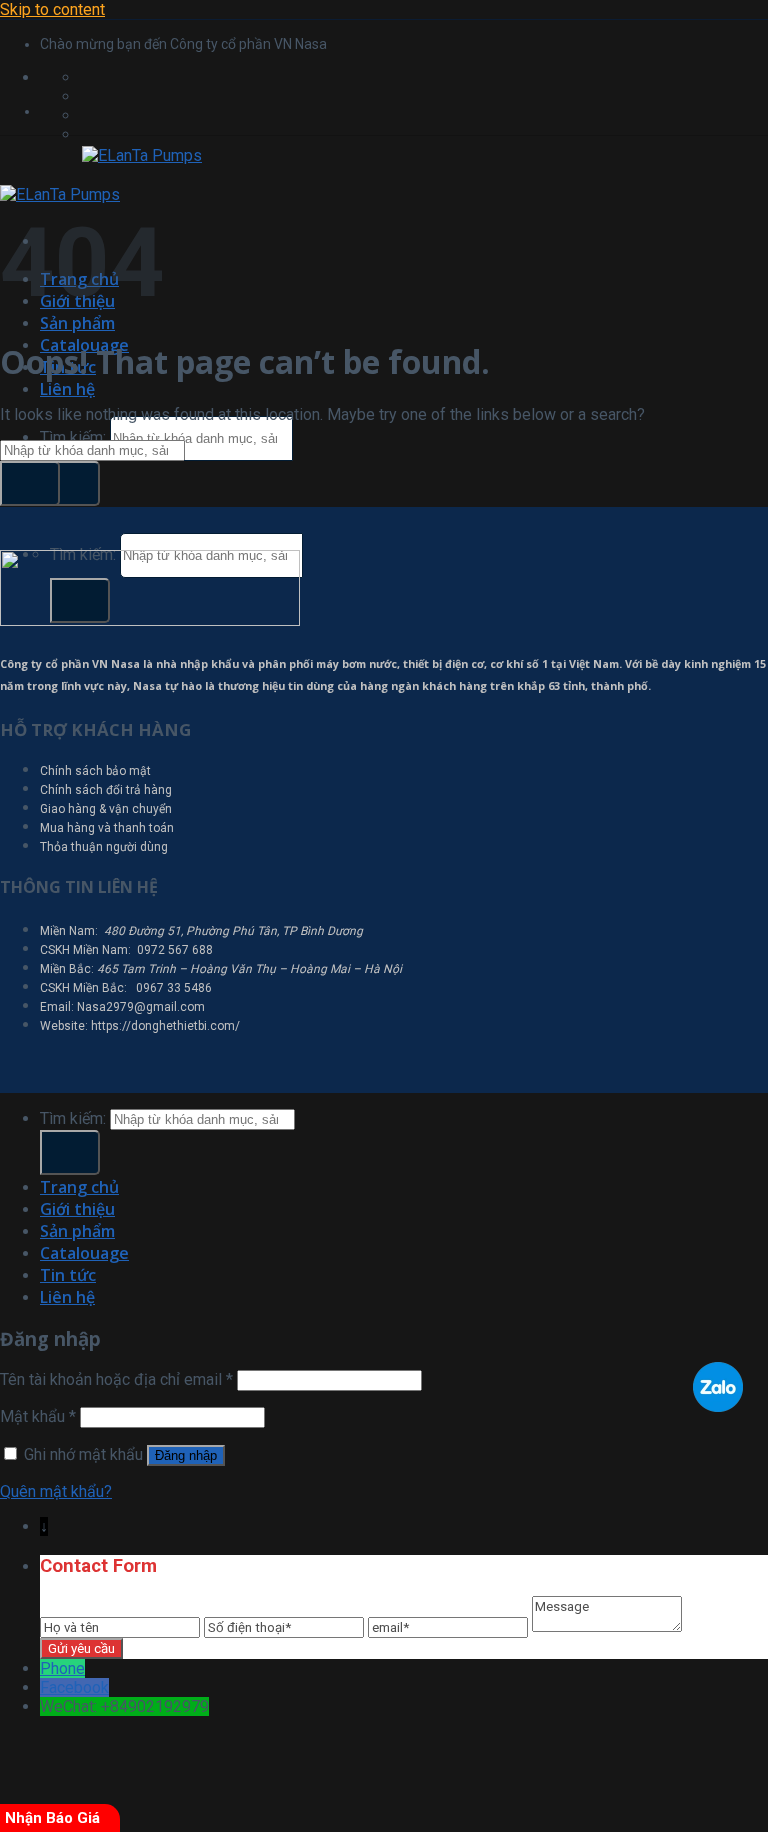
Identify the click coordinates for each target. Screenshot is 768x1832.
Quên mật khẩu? (56, 1491)
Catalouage (84, 1253)
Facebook (74, 1687)
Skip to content (52, 9)
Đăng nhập (186, 1455)
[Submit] (70, 483)
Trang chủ (79, 1187)
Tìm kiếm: (73, 437)
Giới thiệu (77, 1209)
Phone (62, 1668)
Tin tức (68, 1275)
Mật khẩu (38, 1416)
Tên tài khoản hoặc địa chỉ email (116, 1379)
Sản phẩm (77, 323)
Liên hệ (67, 389)
